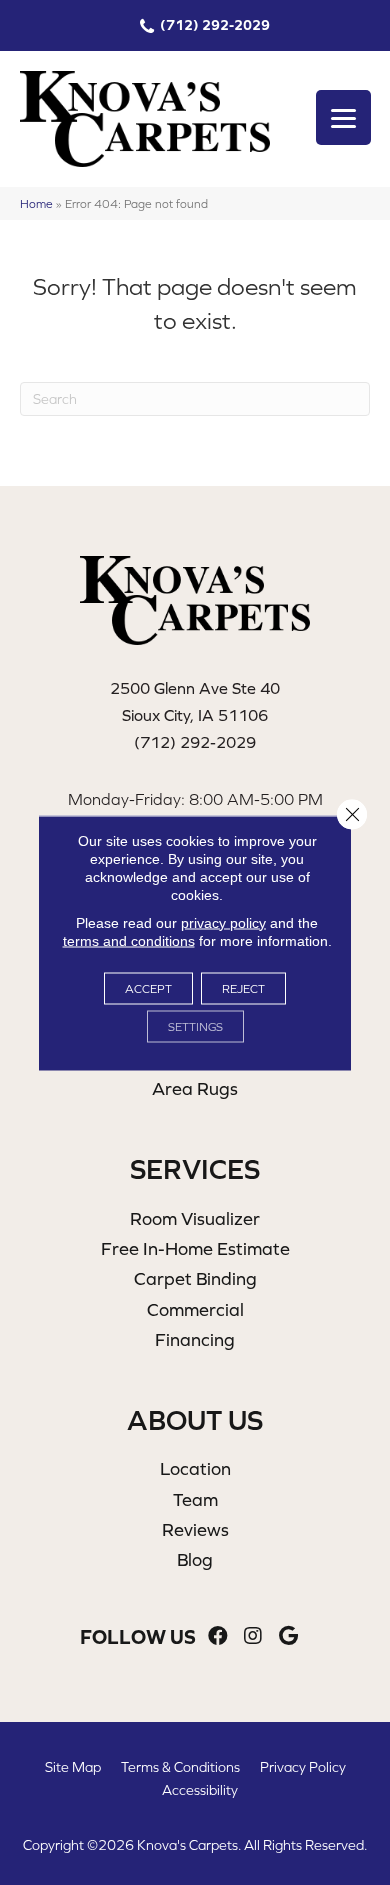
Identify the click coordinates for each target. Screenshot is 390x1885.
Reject (243, 988)
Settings (195, 1026)
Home (36, 203)
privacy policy (223, 922)
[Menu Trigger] (343, 117)
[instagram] (253, 1636)
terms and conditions (129, 940)
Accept (148, 988)
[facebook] (218, 1636)
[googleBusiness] (288, 1636)
